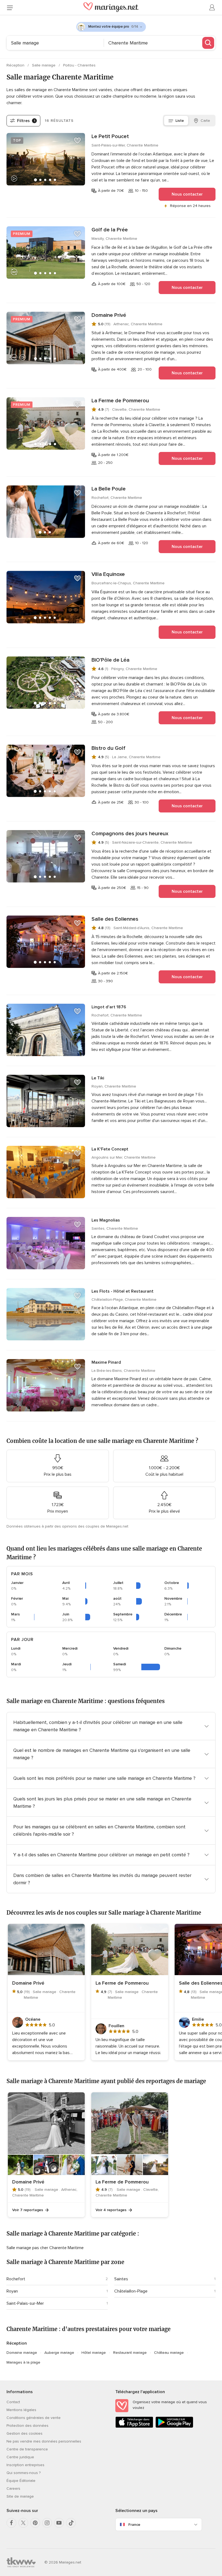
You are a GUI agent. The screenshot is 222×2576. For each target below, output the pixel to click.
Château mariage (169, 2353)
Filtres (26, 121)
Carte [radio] (205, 121)
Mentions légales (21, 2410)
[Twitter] (23, 2523)
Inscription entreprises (25, 2465)
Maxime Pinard (106, 1362)
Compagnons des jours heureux (130, 834)
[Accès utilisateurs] (212, 8)
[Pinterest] (35, 2523)
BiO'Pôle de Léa (110, 660)
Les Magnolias (106, 1220)
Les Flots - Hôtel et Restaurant (123, 1291)
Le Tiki (98, 1078)
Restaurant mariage (130, 2353)
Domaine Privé (109, 315)
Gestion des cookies (25, 2433)
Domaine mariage (22, 2353)
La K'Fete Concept (110, 1149)
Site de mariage (20, 2496)
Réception (16, 65)
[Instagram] (47, 2523)
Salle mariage (44, 65)
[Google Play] (174, 2427)
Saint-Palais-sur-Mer (25, 2303)
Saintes (121, 2279)
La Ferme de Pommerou (120, 401)
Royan (12, 2291)
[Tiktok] (71, 2523)
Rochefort (16, 2279)
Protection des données (27, 2426)
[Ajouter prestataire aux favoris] (77, 141)
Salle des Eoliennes (115, 919)
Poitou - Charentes (79, 65)
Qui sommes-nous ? (24, 2473)
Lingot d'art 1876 (109, 1007)
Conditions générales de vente (34, 2418)
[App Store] (134, 2427)
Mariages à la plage (23, 2362)
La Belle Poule (109, 489)
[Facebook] (11, 2523)
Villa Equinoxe (108, 574)
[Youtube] (59, 2523)
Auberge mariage (59, 2353)
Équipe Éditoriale (21, 2481)
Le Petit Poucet (110, 136)
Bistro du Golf (108, 748)
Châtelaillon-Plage (131, 2291)
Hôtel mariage (94, 2353)
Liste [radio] (180, 121)
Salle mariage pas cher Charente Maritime (45, 2248)
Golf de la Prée (110, 230)
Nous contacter (187, 194)
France (134, 2525)
